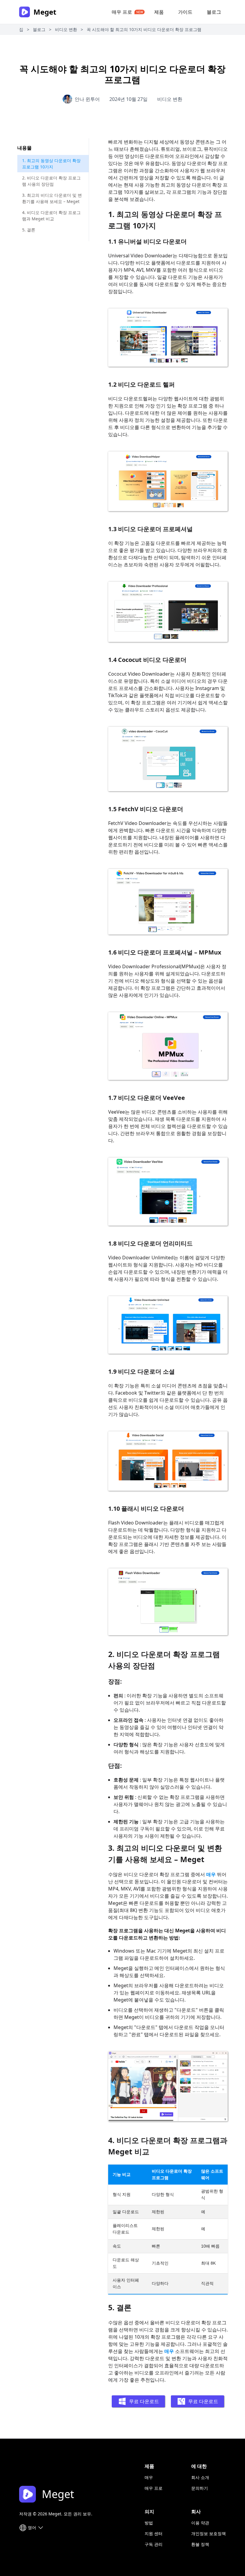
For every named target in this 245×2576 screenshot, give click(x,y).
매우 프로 (122, 12)
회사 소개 (200, 2477)
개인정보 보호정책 (209, 2533)
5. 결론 (29, 230)
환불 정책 (200, 2544)
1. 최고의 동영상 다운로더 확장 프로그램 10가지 (51, 164)
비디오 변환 (66, 29)
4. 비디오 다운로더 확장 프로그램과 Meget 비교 (51, 216)
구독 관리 (154, 2544)
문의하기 (200, 2488)
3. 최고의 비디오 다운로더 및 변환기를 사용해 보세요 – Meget (52, 198)
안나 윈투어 (87, 99)
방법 (149, 2523)
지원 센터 (154, 2533)
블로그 (214, 12)
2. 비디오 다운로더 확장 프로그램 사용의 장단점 (51, 181)
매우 (211, 1874)
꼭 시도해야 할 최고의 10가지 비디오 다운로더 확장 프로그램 (144, 29)
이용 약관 (200, 2523)
